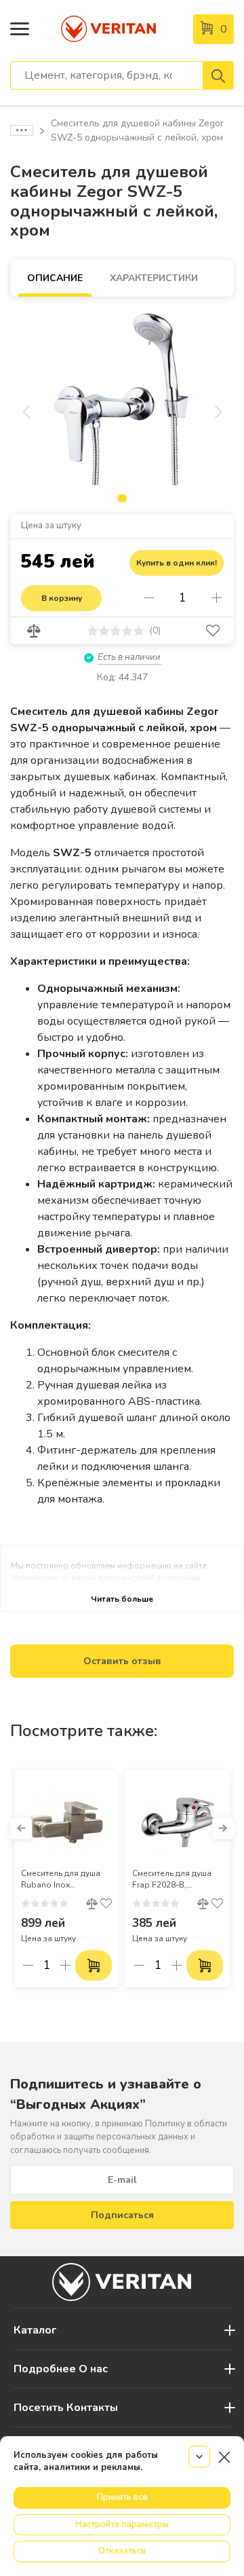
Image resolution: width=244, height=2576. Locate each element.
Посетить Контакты (66, 2408)
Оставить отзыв (122, 1661)
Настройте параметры (122, 2524)
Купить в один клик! (177, 563)
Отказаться (122, 2551)
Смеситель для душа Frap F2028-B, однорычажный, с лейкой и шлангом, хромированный (172, 1879)
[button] (21, 1828)
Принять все (122, 2497)
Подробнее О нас (61, 2369)
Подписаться (122, 2215)
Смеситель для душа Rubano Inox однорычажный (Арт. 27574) (63, 1879)
